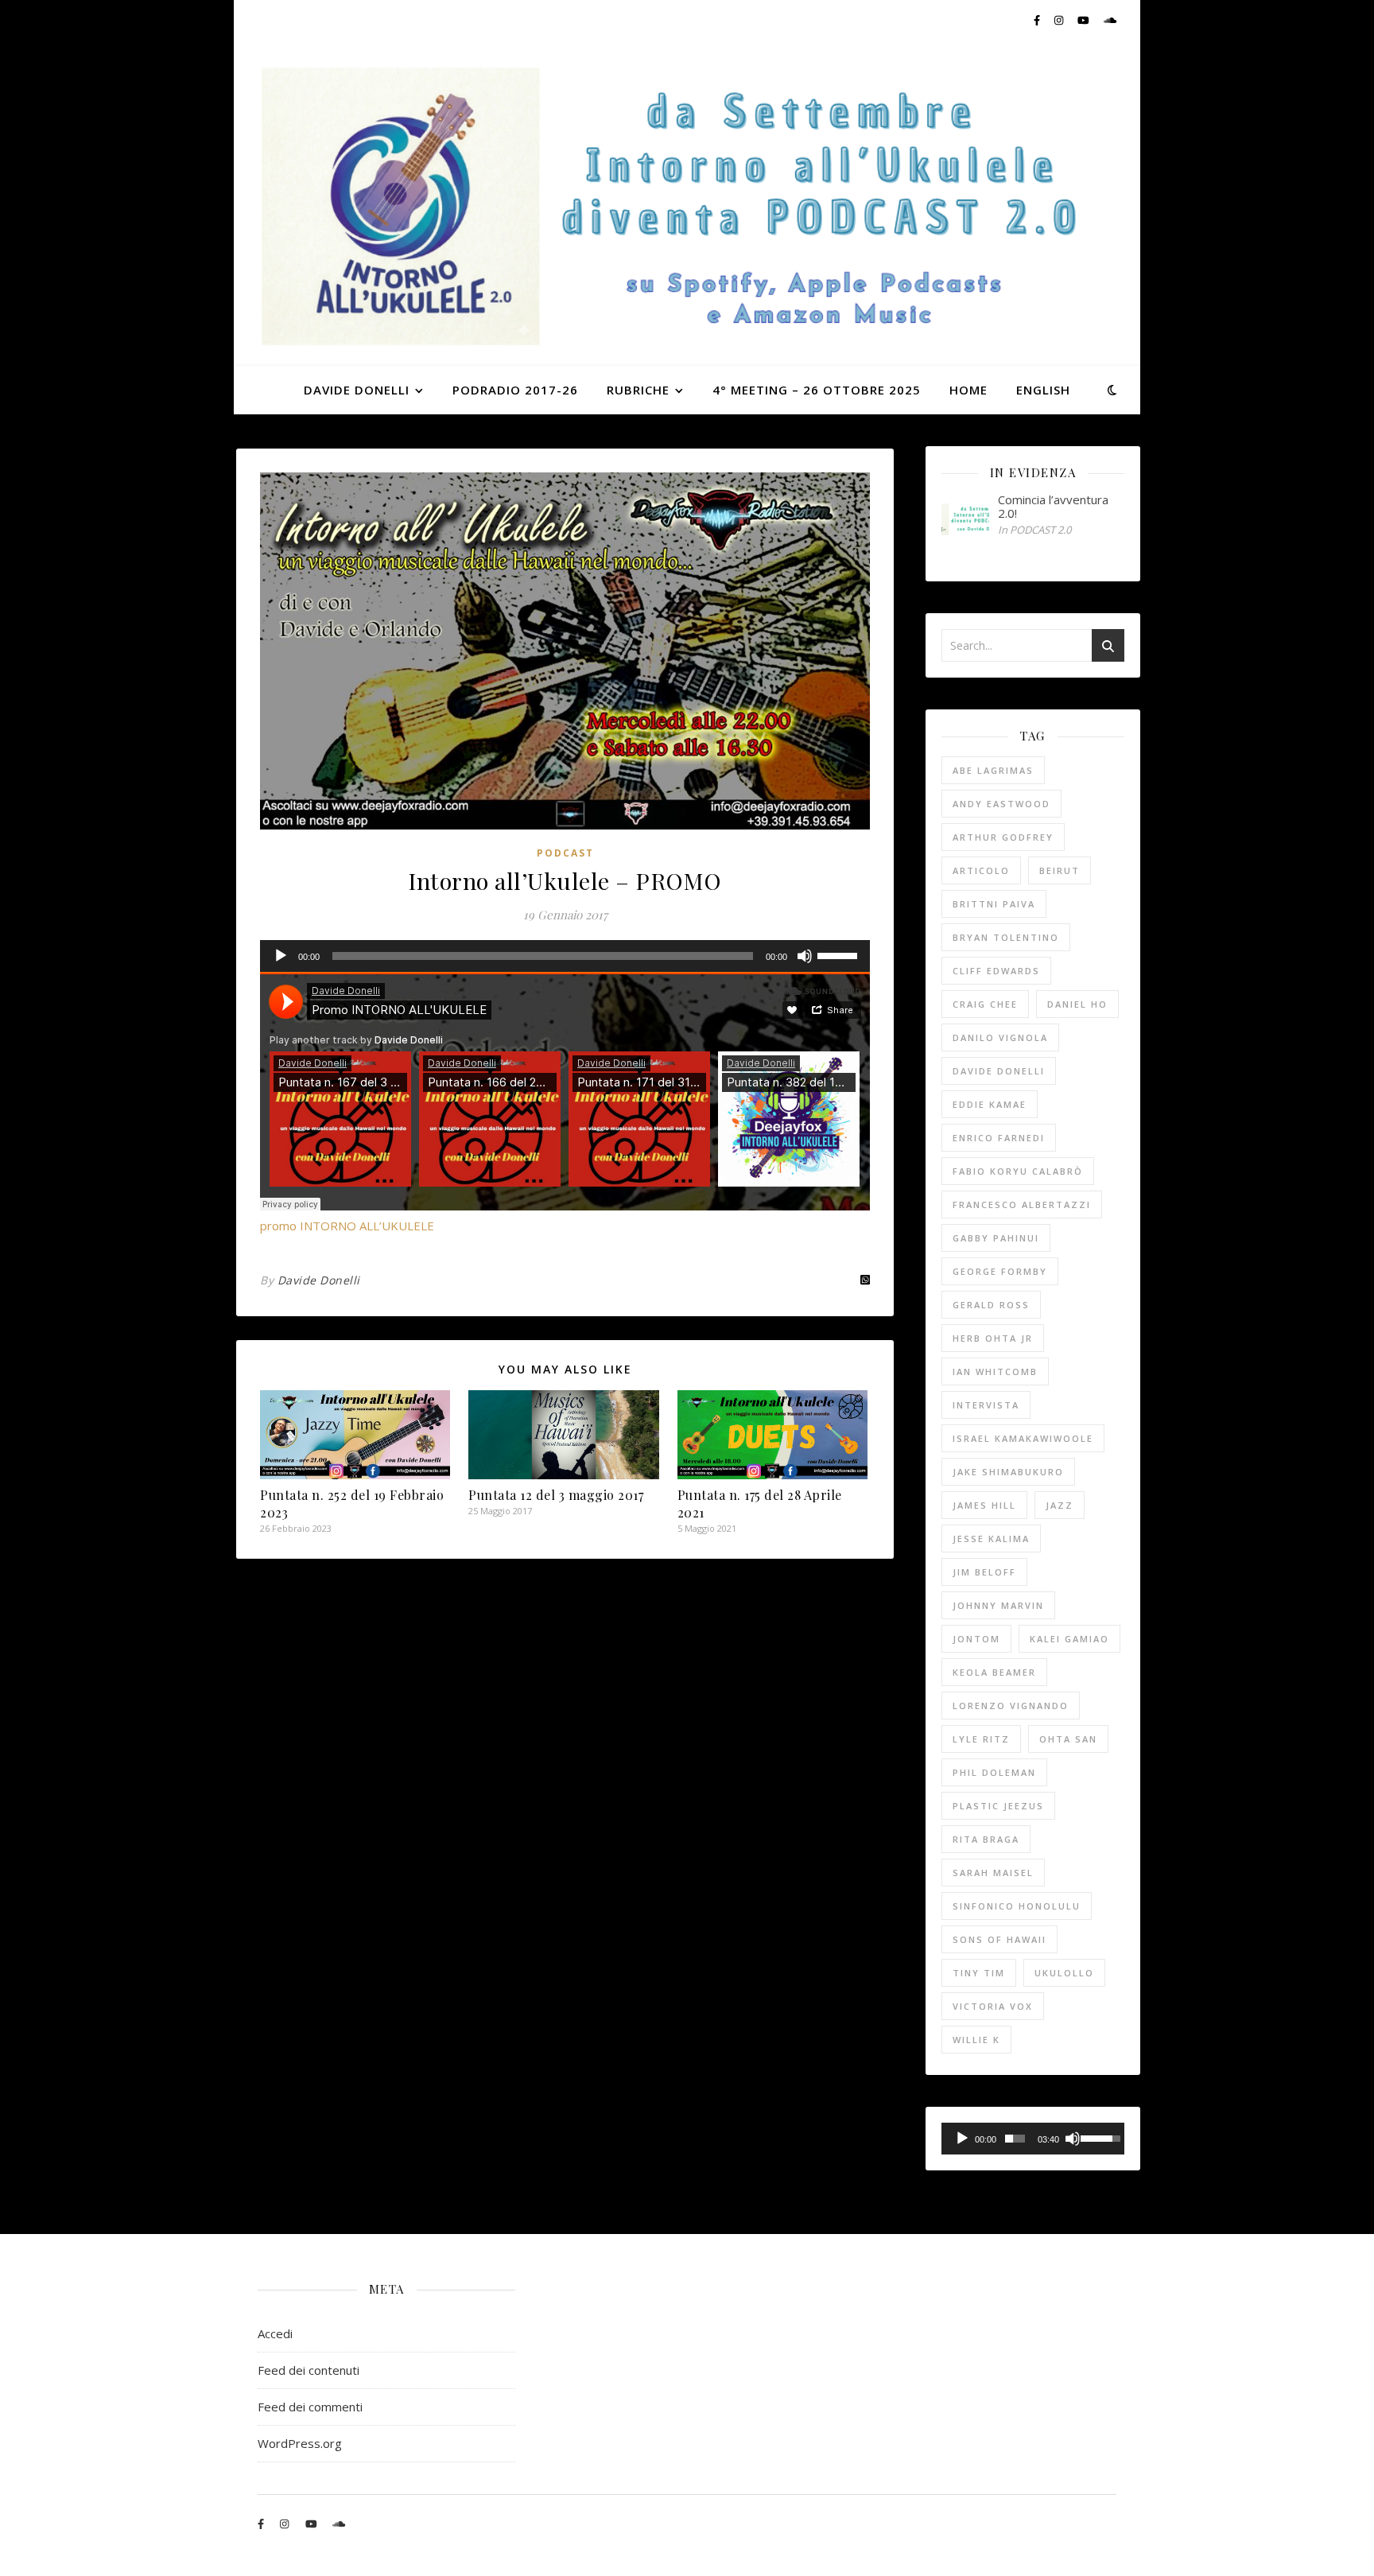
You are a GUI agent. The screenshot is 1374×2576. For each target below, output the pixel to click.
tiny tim (979, 1973)
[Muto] (805, 956)
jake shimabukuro (1008, 1472)
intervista (986, 1405)
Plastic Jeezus (998, 1806)
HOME (968, 390)
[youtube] (1085, 20)
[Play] (281, 956)
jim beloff (984, 1572)
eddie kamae (990, 1104)
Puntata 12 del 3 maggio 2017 (556, 1495)
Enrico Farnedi (999, 1138)
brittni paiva (994, 904)
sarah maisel (993, 1873)
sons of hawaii (999, 1939)
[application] (565, 956)
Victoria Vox (993, 2006)
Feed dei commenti (310, 2407)
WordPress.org (300, 2443)
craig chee (985, 1004)
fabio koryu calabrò (1018, 1171)
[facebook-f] (1038, 20)
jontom (976, 1639)
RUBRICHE (638, 390)
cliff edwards (996, 971)
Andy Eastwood (1001, 804)
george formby (1000, 1271)
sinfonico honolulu (1017, 1906)
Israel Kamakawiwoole (1023, 1438)
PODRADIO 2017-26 (515, 390)
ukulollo (1064, 1973)
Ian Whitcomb (995, 1372)
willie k (976, 2040)
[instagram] (1060, 20)
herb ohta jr (993, 1338)
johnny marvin (998, 1605)
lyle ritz (981, 1739)
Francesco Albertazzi (1022, 1204)
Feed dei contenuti (309, 2370)
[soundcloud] (1110, 20)
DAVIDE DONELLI (357, 390)
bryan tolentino (1006, 937)
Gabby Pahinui (996, 1238)
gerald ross (991, 1305)
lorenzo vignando (1011, 1706)
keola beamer (994, 1672)
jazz (1060, 1505)
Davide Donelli (319, 1280)
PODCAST (565, 853)
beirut (1060, 870)
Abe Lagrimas (993, 770)
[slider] (840, 954)
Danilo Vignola (1000, 1037)
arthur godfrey (1003, 837)
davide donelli (999, 1071)
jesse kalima (991, 1539)
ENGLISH (1043, 390)
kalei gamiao (1069, 1639)
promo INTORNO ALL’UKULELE (347, 1226)
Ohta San (1068, 1739)
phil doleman (994, 1772)
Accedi (275, 2333)
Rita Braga (986, 1839)
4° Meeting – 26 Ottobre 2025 (817, 390)
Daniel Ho (1077, 1004)
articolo (981, 870)
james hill (984, 1505)
